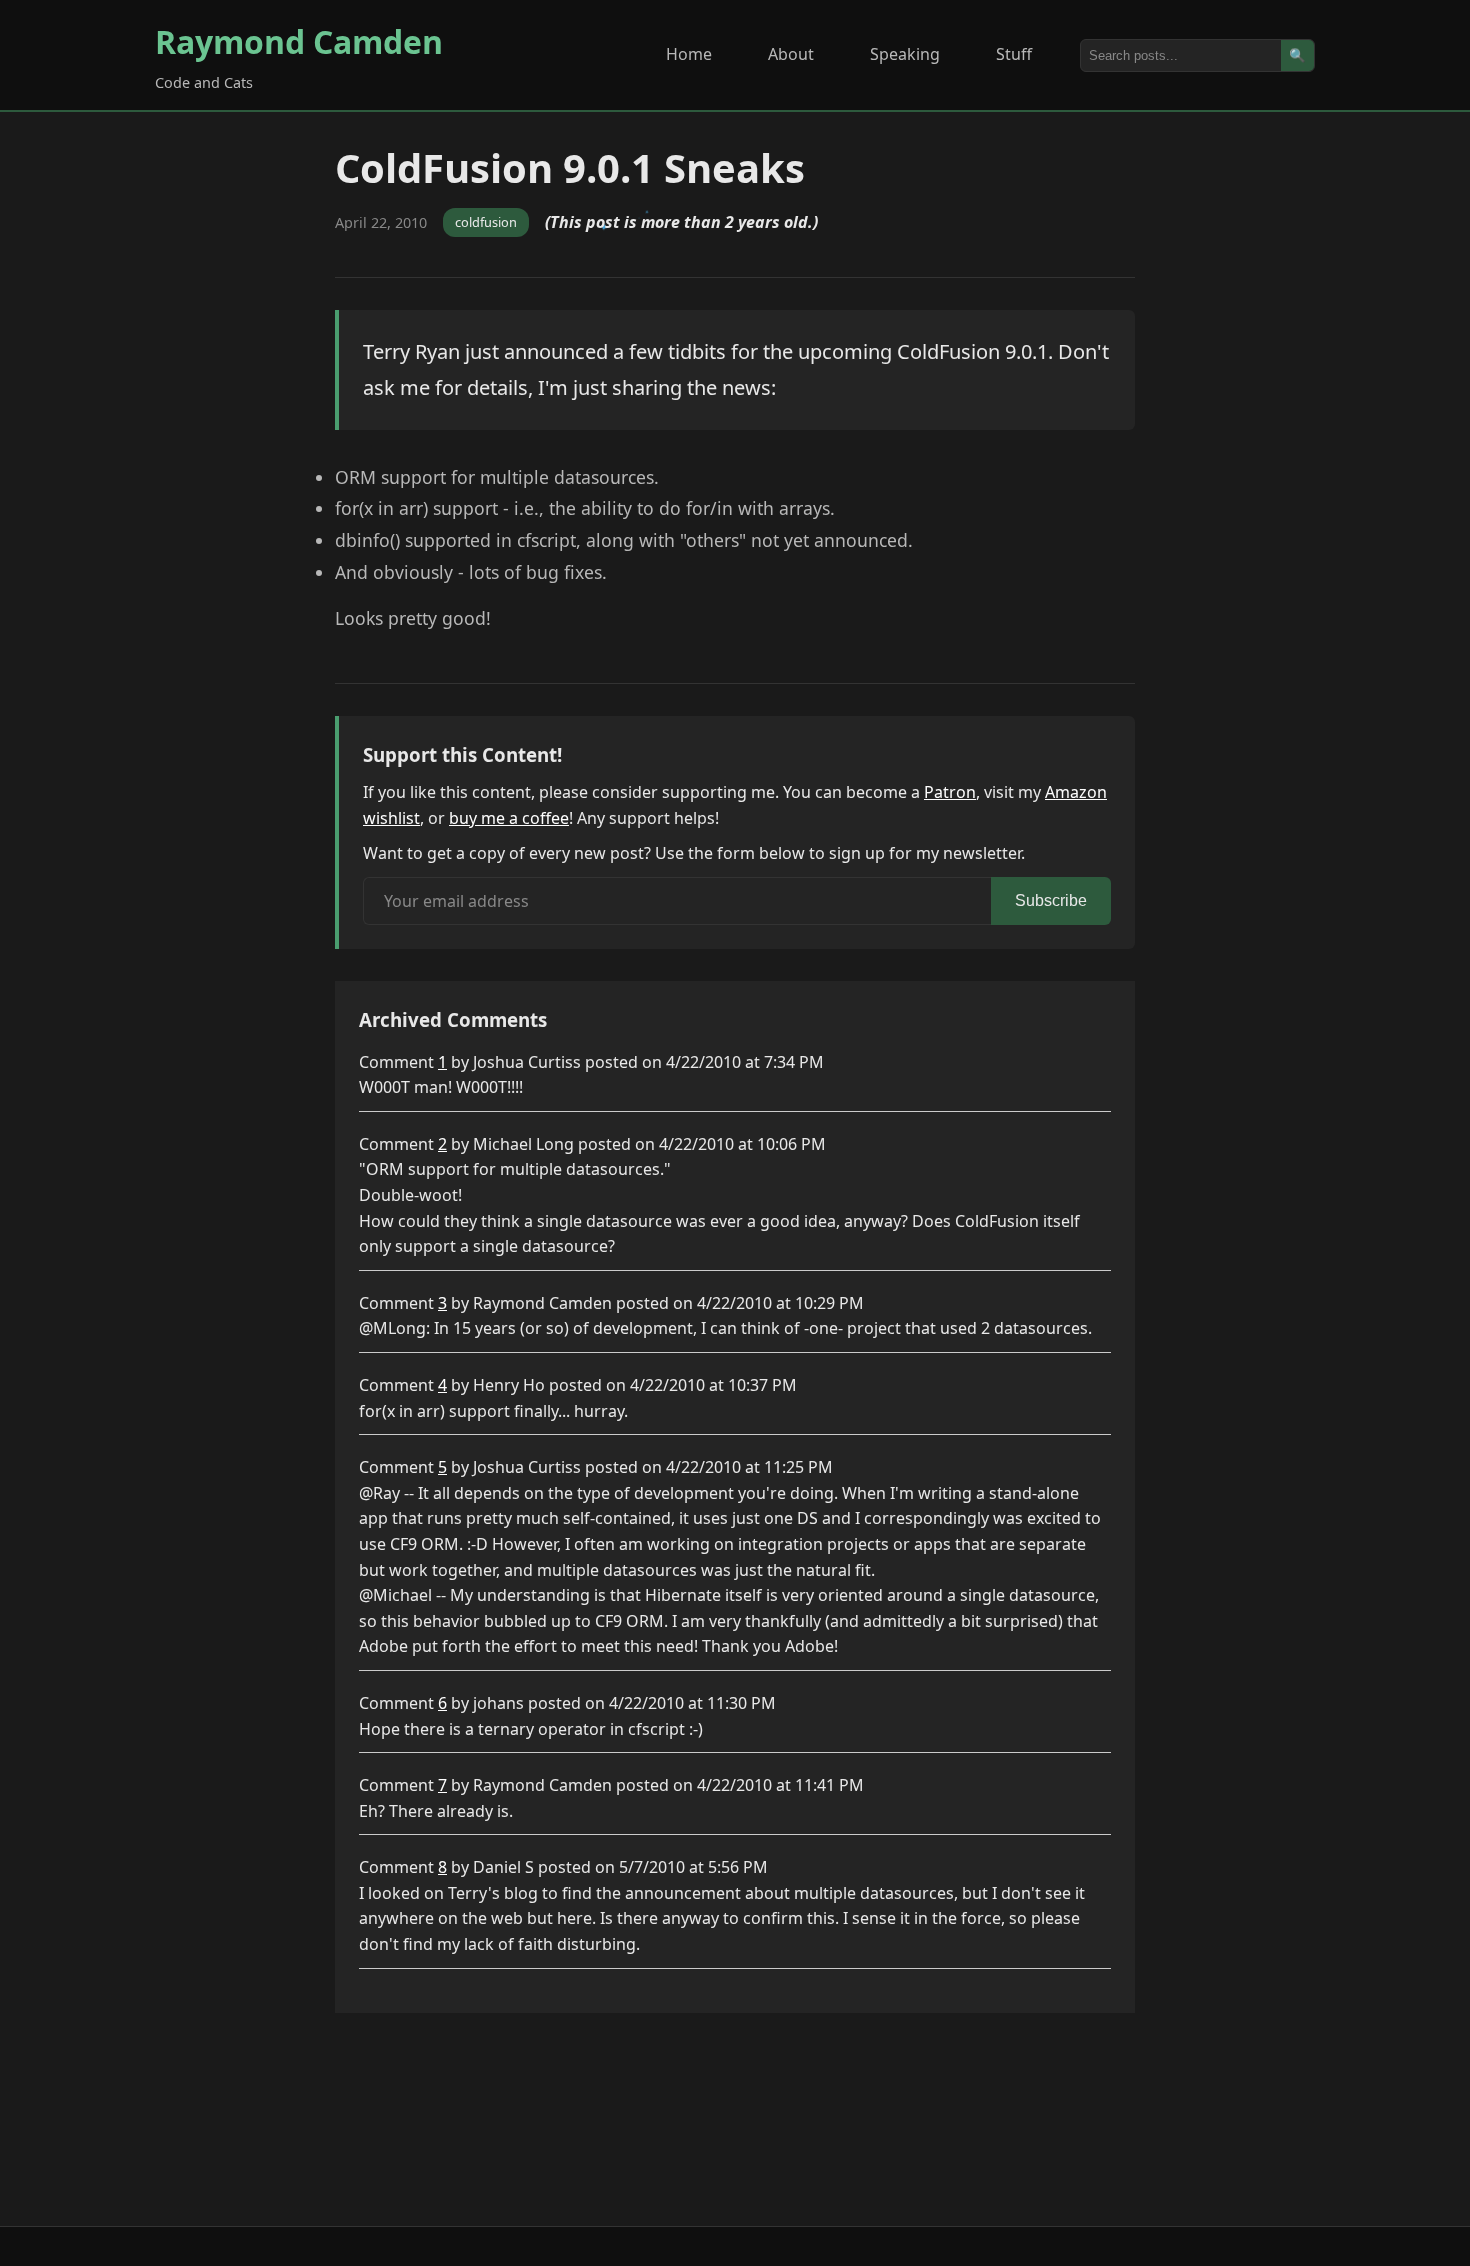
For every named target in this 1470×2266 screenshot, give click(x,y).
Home (689, 54)
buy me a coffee (509, 818)
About (791, 54)
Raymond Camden (299, 41)
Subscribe (1051, 900)
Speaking (905, 54)
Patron (950, 792)
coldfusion (486, 222)
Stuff (1014, 54)
